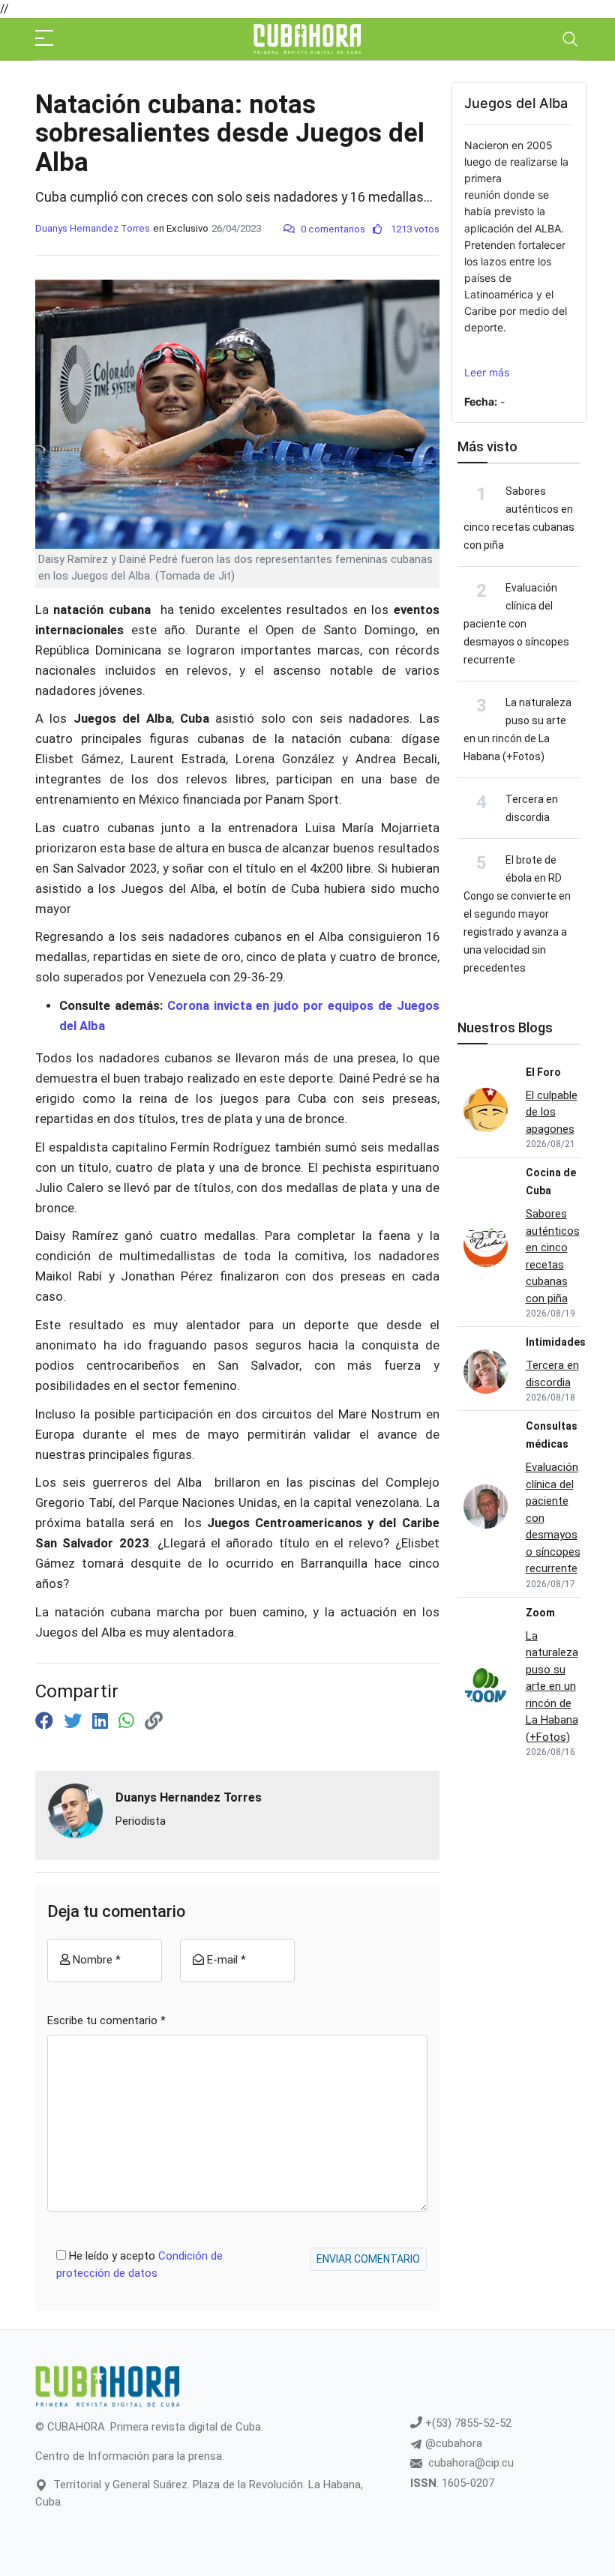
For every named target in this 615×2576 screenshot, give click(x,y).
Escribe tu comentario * (106, 2020)
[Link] (154, 1721)
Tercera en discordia (552, 1374)
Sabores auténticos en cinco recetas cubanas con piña (553, 1256)
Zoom (540, 1613)
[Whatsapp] (129, 1721)
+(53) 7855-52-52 (467, 2423)
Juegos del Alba (516, 103)
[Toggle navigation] (570, 39)
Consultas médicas (552, 1435)
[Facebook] (46, 1721)
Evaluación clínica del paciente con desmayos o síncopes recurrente (516, 624)
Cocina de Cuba (551, 1182)
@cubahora (452, 2443)
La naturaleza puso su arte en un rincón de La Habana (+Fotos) (552, 1686)
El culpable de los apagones (552, 1112)
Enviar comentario (368, 2259)
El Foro (543, 1072)
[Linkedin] (102, 1721)
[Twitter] (75, 1721)
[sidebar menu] (44, 39)
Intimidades (556, 1342)
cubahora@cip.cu (471, 2463)
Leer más (487, 372)
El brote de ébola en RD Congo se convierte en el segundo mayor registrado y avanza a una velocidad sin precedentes (517, 914)
